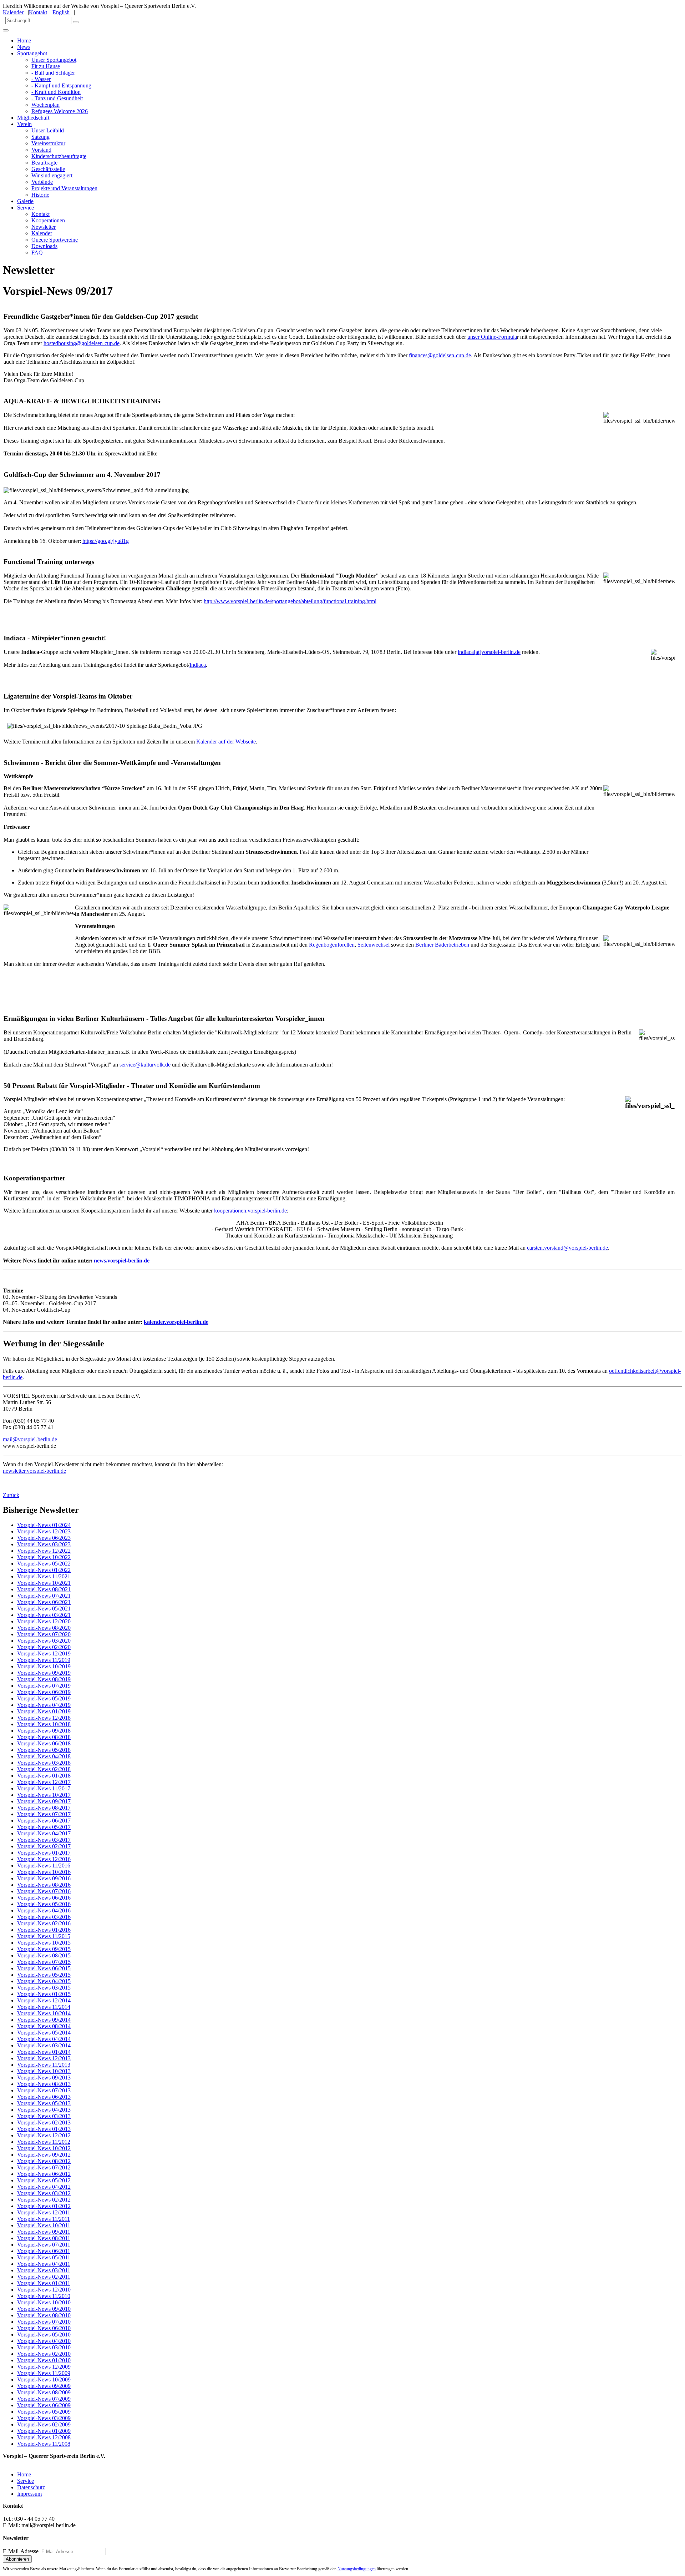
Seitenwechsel (374, 945)
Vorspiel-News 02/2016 (44, 1923)
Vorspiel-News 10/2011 (44, 2225)
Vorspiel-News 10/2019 (44, 1666)
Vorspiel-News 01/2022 (44, 1570)
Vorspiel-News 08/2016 (44, 1885)
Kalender (13, 12)
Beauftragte (44, 163)
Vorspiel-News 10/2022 (44, 1557)
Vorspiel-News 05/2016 (44, 1904)
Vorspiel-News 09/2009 (44, 2386)
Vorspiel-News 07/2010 (44, 2322)
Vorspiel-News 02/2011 (44, 2277)
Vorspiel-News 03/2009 (44, 2418)
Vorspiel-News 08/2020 (44, 1628)
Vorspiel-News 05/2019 (44, 1698)
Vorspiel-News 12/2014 (44, 2000)
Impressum (29, 2494)
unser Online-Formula (492, 337)
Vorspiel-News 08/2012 (44, 2161)
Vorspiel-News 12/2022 (44, 1551)
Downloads (44, 246)
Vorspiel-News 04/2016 (44, 1910)
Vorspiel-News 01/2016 (44, 1930)
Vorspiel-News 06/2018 (44, 1743)
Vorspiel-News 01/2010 (44, 2360)
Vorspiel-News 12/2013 (44, 2058)
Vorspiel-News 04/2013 (44, 2110)
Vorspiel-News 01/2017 (44, 1853)
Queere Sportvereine (55, 240)
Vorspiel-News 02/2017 (44, 1846)
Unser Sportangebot (54, 60)
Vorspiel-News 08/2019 (44, 1679)
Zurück (11, 1495)
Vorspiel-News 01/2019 (44, 1711)
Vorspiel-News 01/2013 (44, 2129)
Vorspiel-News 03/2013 (44, 2116)
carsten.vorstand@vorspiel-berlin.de (567, 1248)
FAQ (37, 253)
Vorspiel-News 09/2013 (44, 2078)
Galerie (25, 201)
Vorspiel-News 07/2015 (44, 1962)
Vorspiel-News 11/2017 (44, 1788)
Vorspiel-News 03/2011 (44, 2270)
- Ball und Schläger (53, 73)
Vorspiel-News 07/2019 (44, 1686)
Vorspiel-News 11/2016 (44, 1866)
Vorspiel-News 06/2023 (44, 1538)
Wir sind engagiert (52, 175)
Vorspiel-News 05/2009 (44, 2412)
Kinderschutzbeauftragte (59, 156)
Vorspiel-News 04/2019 (44, 1705)
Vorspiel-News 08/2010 (44, 2315)
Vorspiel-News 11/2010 (44, 2296)
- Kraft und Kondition (56, 92)
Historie (40, 195)
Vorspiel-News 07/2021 (44, 1596)
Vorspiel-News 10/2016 (44, 1872)
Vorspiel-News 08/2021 (44, 1589)
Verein (24, 124)
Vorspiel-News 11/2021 (44, 1576)
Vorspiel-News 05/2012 (44, 2180)
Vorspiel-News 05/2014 (44, 2033)
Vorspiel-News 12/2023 (44, 1531)
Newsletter (44, 227)
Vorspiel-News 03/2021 (44, 1615)
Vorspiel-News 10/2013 (44, 2071)
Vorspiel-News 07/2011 (44, 2245)
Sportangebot (32, 53)
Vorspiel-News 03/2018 (44, 1763)
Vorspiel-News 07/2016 (44, 1891)
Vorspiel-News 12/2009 (44, 2367)
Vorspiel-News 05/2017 (44, 1827)
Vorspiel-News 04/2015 (44, 1981)
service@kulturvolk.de (145, 1065)
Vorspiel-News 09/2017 (44, 1801)
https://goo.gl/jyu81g (106, 541)
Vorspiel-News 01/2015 (44, 1994)
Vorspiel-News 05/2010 (44, 2335)
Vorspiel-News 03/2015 (44, 1988)
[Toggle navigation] (6, 30)
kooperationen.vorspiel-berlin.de (250, 1211)
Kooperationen (48, 220)
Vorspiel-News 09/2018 (44, 1731)
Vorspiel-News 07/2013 (44, 2090)
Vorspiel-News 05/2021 (44, 1609)
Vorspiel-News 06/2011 (44, 2251)
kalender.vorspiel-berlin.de (176, 1322)
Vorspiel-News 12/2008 (44, 2437)
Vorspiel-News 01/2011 (44, 2283)
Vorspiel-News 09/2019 (44, 1673)
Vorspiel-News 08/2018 (44, 1737)
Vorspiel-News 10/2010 (44, 2302)
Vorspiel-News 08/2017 (44, 1808)
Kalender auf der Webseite (226, 742)
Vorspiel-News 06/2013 (44, 2097)
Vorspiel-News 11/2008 (44, 2444)
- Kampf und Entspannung (61, 85)
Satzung (40, 137)
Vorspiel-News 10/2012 (44, 2148)
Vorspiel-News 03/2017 (44, 1840)
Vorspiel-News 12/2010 (44, 2290)
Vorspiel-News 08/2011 (44, 2238)
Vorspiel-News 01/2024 (44, 1525)
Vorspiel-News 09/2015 (44, 1949)
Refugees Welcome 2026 (60, 111)
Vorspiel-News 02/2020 (44, 1647)
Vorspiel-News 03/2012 (44, 2193)
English (61, 12)
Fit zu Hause (46, 66)
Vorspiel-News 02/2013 (44, 2123)
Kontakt (38, 12)
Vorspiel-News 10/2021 (44, 1583)
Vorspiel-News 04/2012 (44, 2187)
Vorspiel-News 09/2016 (44, 1878)
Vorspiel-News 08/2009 (44, 2392)
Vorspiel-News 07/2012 (44, 2167)
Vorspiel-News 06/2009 (44, 2405)
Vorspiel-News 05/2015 (44, 1975)
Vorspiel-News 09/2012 (44, 2155)
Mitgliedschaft (33, 118)
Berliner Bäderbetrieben (442, 945)
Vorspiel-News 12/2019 (44, 1654)
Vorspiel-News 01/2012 (44, 2206)
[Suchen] (76, 22)
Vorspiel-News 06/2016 (44, 1898)
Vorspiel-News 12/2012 (44, 2135)
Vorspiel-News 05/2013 (44, 2103)
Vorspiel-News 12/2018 (44, 1718)
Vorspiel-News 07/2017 (44, 1814)
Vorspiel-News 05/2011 (44, 2257)
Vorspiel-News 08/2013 (44, 2084)
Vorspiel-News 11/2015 (44, 1936)
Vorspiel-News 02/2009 (44, 2424)
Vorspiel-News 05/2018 (44, 1750)
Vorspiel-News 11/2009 (44, 2373)
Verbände (42, 182)
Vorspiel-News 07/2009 (44, 2399)
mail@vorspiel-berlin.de (30, 1439)
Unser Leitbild (48, 130)
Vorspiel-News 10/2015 (44, 1943)
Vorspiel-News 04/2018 (44, 1756)
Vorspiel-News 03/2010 (44, 2347)
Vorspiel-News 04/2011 (44, 2264)
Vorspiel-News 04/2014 (44, 2039)
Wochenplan (45, 105)
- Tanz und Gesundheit (57, 98)
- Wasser (41, 79)
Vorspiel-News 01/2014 (44, 2052)
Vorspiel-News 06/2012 (44, 2174)
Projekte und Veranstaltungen (64, 188)
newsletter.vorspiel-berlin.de (34, 1471)
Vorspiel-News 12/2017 (44, 1782)
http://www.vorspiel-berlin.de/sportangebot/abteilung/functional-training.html (290, 601)
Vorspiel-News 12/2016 (44, 1859)
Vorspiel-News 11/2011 (44, 2219)
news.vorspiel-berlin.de (122, 1261)
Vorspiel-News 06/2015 (44, 1968)
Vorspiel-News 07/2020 (44, 1634)
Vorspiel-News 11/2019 (44, 1660)
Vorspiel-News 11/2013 (44, 2065)
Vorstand (41, 150)
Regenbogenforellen (332, 945)
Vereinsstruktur (48, 143)
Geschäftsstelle (48, 169)
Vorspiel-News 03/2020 (44, 1641)
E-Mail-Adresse (21, 2551)
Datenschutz (31, 2487)
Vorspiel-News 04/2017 (44, 1833)
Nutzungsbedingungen (357, 2569)
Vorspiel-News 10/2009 (44, 2380)
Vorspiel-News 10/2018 (44, 1724)
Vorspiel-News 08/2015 (44, 1955)
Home (24, 41)
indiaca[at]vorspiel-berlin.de (489, 652)
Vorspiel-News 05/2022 (44, 1564)
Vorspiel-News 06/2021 (44, 1602)
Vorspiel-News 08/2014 (44, 2026)
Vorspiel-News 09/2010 (44, 2309)
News (24, 47)
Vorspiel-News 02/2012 (44, 2200)
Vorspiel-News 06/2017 (44, 1821)
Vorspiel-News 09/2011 (44, 2232)
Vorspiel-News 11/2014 (44, 2007)
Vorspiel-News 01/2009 (44, 2431)
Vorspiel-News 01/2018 (44, 1776)
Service (26, 208)
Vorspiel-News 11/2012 (44, 2142)
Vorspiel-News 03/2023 (44, 1544)
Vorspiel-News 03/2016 (44, 1917)
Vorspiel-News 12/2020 (44, 1621)
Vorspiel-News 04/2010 (44, 2341)
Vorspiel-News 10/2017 (44, 1795)
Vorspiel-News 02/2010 (44, 2354)
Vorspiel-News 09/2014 (44, 2020)
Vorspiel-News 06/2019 (44, 1692)
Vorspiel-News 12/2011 (44, 2212)
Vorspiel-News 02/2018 (44, 1769)
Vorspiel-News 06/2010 (44, 2328)
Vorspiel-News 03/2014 (44, 2045)
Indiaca (198, 665)
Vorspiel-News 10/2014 (44, 2013)
